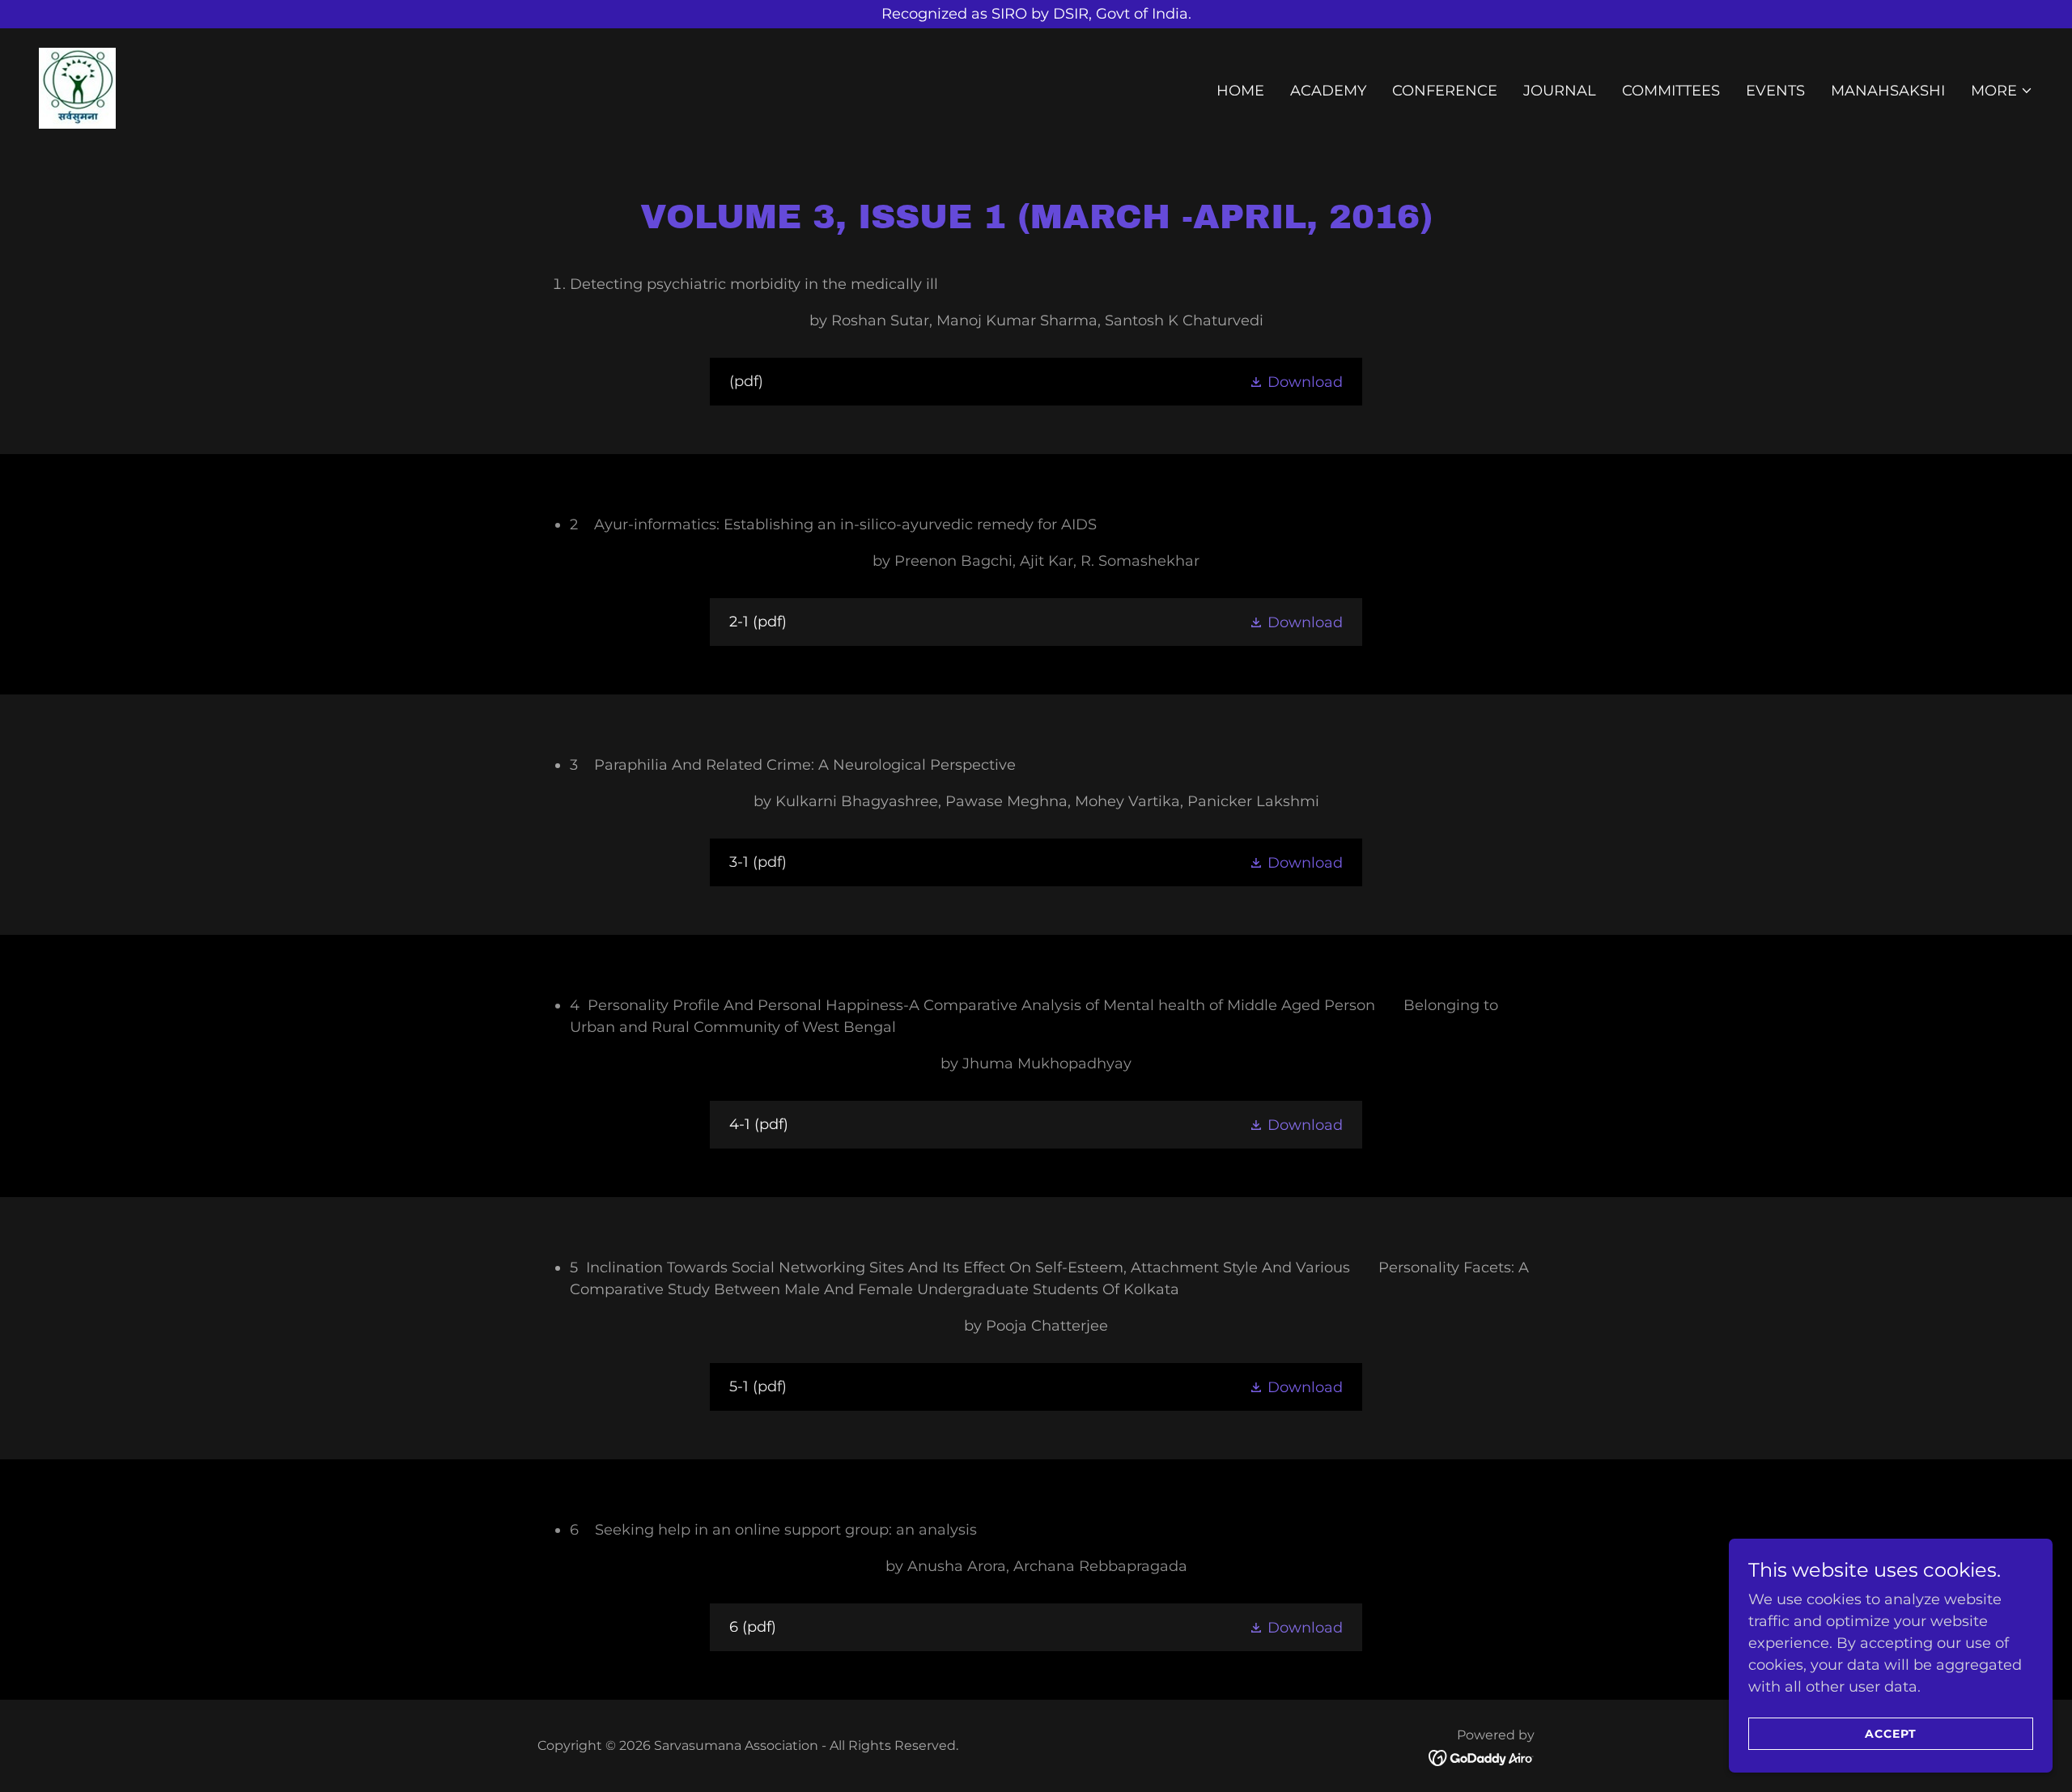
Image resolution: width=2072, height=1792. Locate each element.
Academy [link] (1328, 91)
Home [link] (1240, 91)
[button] (2002, 91)
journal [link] (1560, 91)
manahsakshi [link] (1888, 91)
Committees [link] (1671, 91)
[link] (77, 87)
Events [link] (1775, 91)
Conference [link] (1445, 91)
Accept (1891, 1734)
